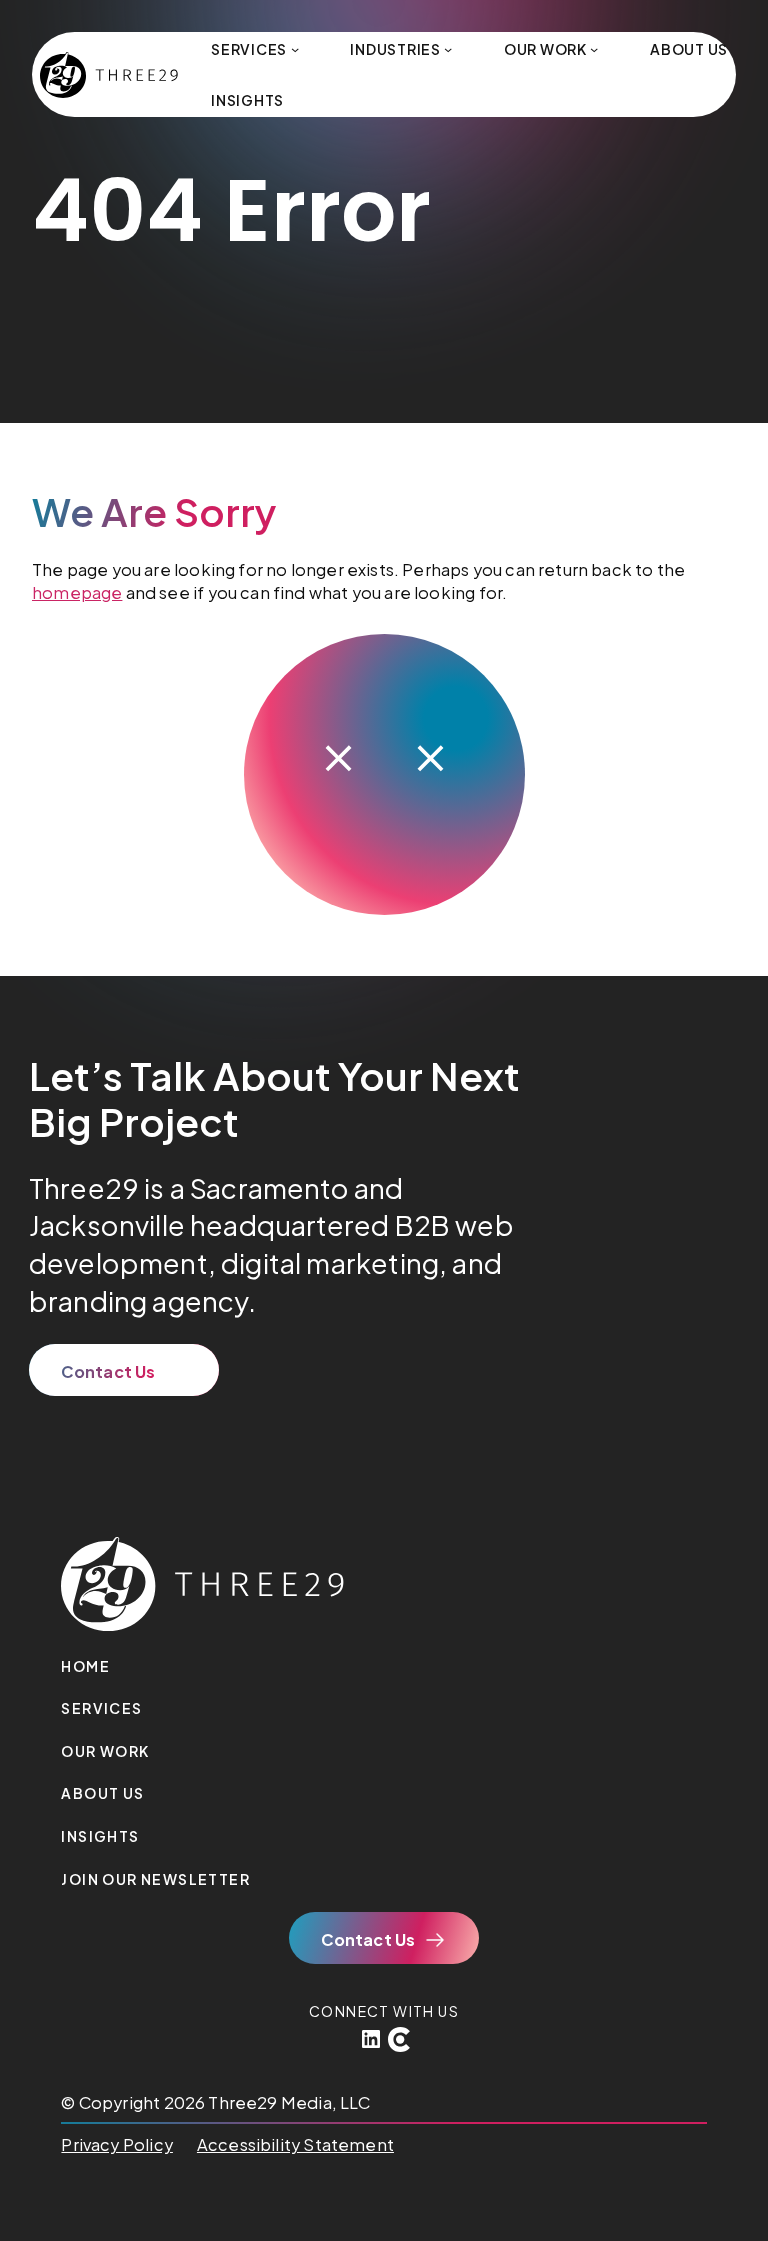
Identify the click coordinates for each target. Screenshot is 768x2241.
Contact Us (108, 1371)
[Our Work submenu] (594, 49)
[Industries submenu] (448, 49)
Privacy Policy (116, 2144)
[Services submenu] (295, 49)
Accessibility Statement (295, 2144)
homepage (77, 592)
